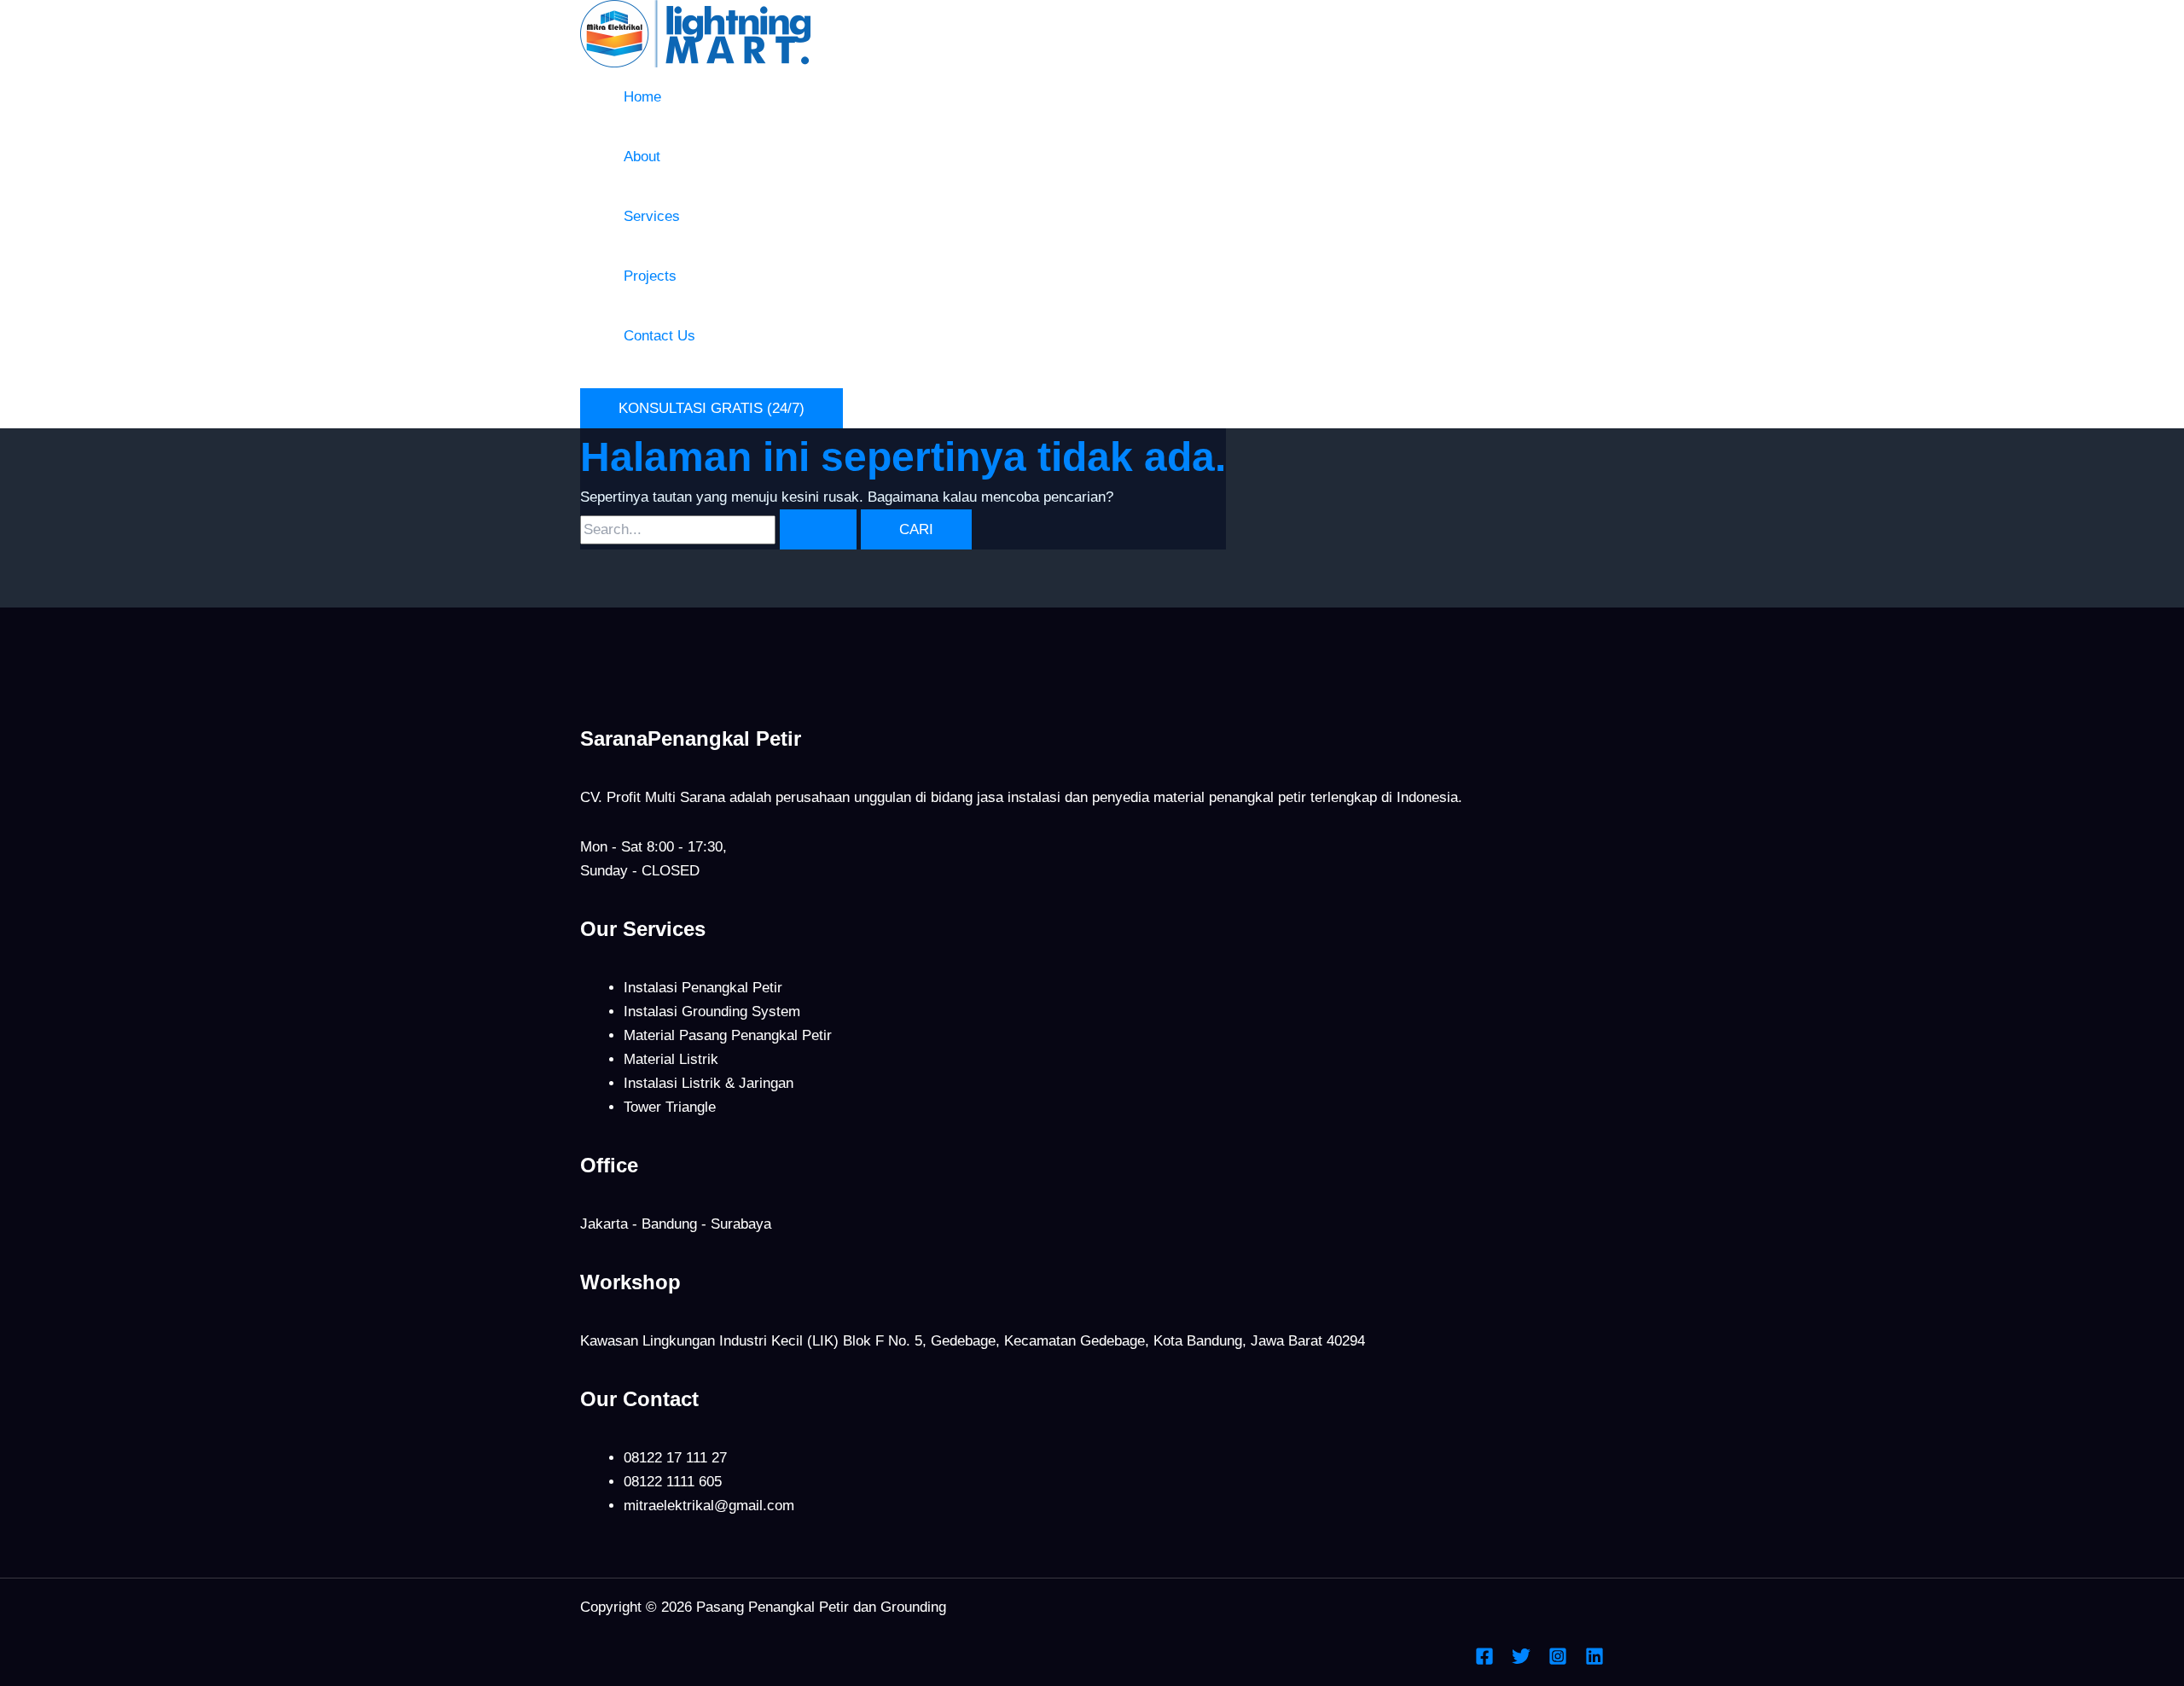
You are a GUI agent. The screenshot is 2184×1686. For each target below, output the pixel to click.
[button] (712, 408)
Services (652, 216)
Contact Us (659, 336)
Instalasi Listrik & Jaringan (709, 1083)
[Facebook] (1484, 1661)
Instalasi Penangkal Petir (703, 988)
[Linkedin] (1594, 1661)
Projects (650, 276)
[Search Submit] (818, 529)
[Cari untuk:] (720, 529)
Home (642, 97)
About (642, 157)
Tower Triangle (670, 1107)
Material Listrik (671, 1059)
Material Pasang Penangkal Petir (728, 1035)
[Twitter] (1521, 1661)
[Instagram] (1558, 1661)
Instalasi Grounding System (712, 1012)
